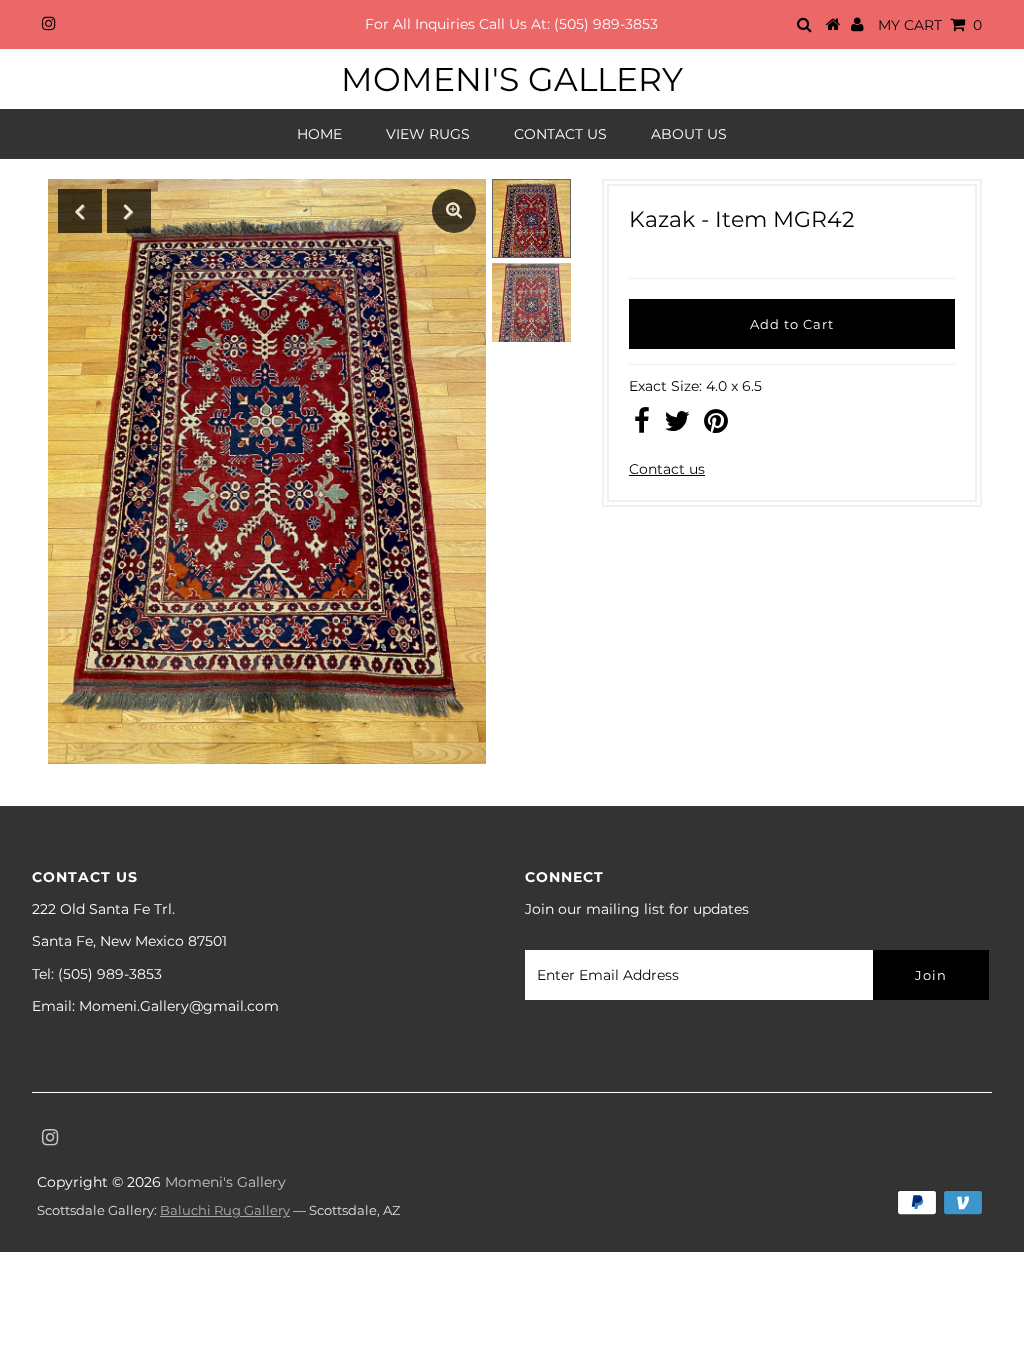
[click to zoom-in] (454, 211)
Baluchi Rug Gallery (225, 1210)
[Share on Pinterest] (716, 426)
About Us (689, 134)
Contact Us (560, 134)
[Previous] (80, 211)
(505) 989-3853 (606, 24)
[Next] (129, 211)
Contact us (667, 469)
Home (319, 134)
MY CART (930, 25)
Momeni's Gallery (512, 79)
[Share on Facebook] (642, 426)
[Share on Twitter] (677, 426)
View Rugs (428, 134)
